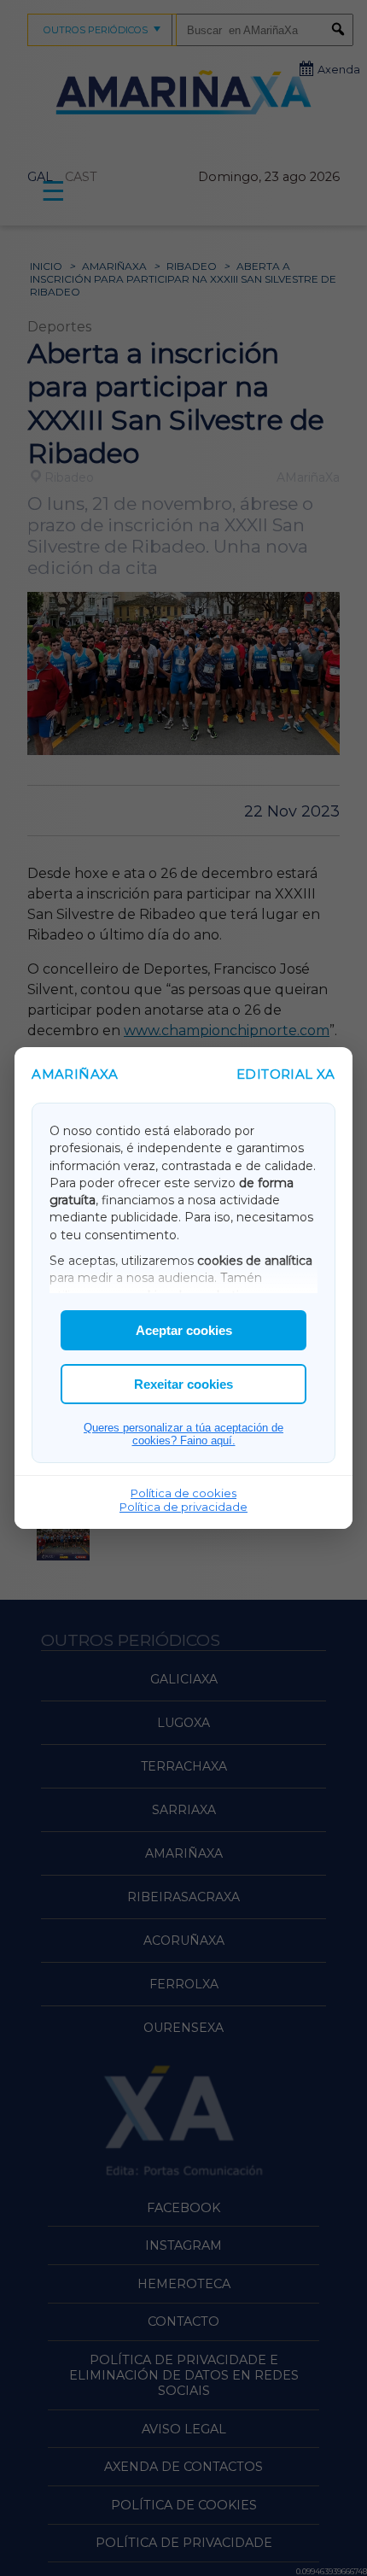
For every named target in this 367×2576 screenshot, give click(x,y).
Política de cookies (183, 1493)
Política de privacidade (183, 1507)
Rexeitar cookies (183, 1384)
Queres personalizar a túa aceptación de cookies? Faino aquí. (183, 1434)
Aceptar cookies (184, 1330)
